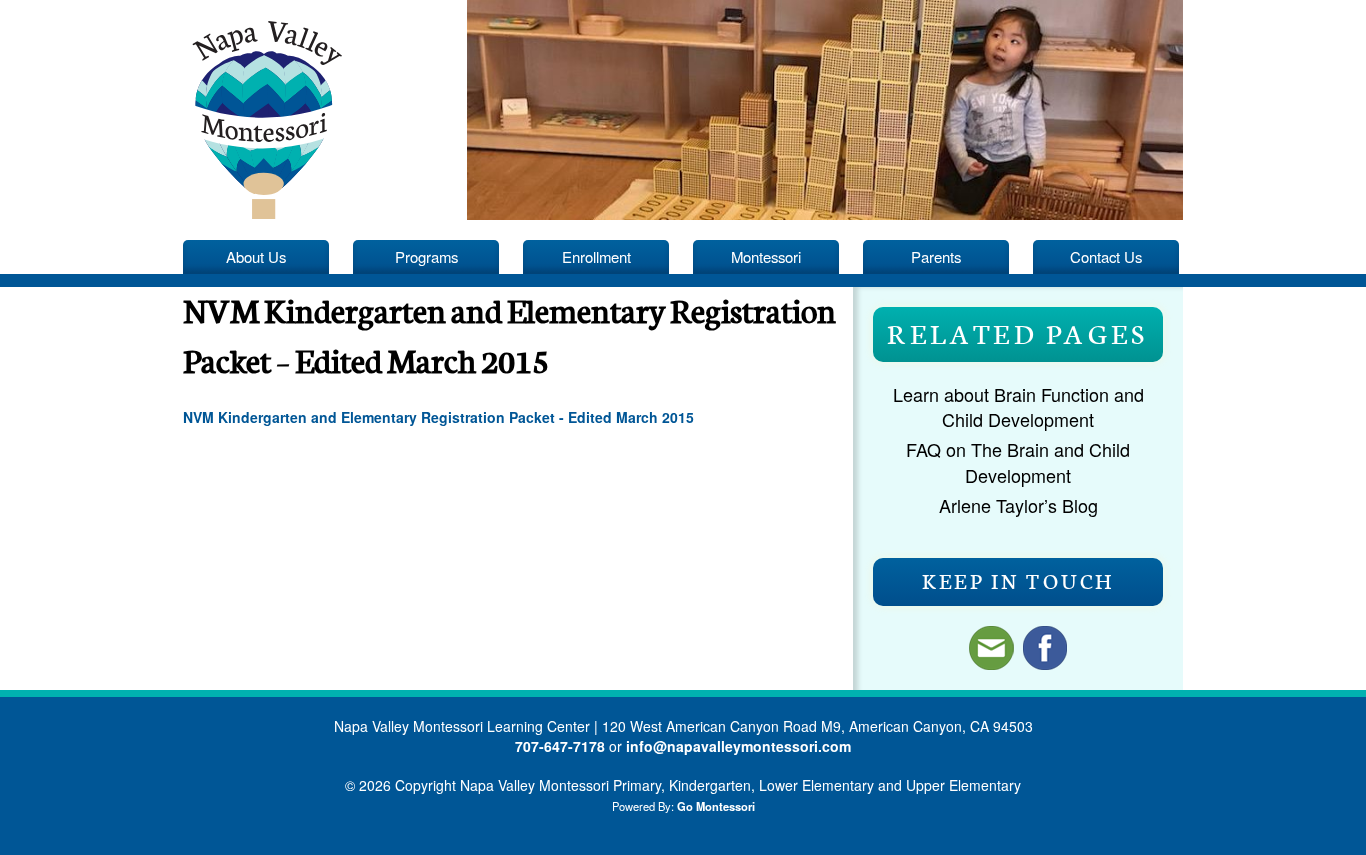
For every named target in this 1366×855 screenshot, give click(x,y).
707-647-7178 (560, 746)
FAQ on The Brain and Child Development (1018, 461)
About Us (256, 256)
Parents (936, 256)
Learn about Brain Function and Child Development (1018, 406)
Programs (426, 256)
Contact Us (1106, 256)
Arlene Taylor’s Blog (1018, 505)
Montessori (766, 256)
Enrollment (596, 256)
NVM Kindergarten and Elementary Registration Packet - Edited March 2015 (438, 417)
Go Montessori (716, 806)
